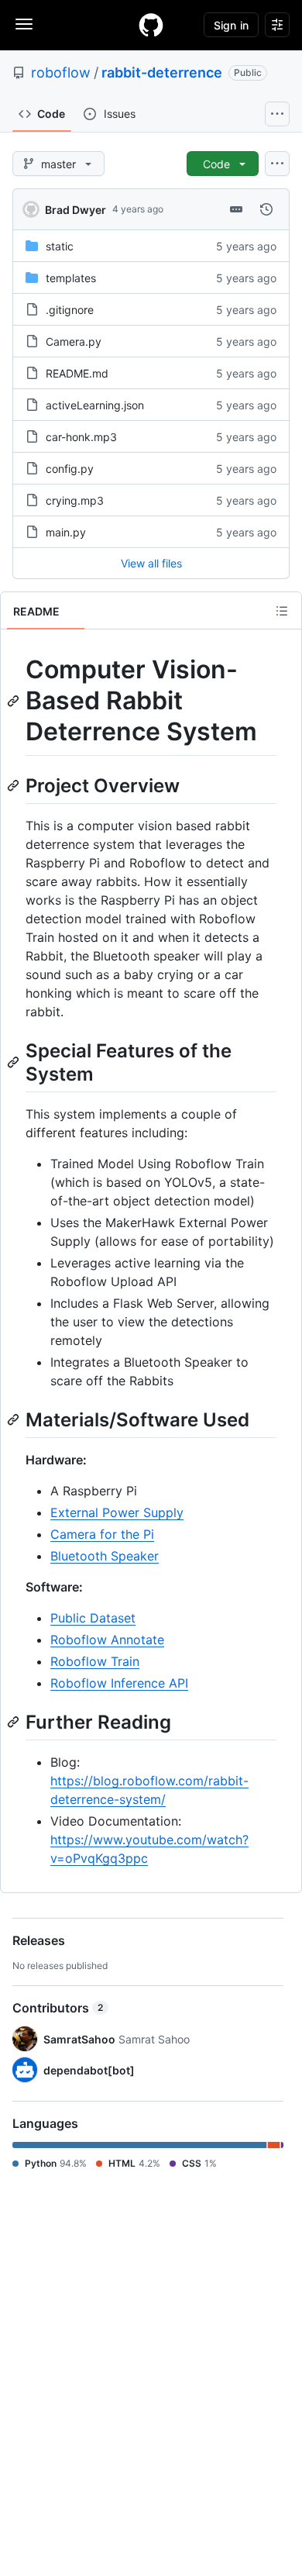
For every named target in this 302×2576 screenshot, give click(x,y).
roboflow (61, 72)
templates (71, 278)
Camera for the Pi (102, 1534)
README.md (77, 373)
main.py (66, 532)
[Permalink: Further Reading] (15, 1722)
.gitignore (70, 310)
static (60, 246)
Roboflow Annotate (107, 1640)
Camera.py (74, 341)
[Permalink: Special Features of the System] (15, 1062)
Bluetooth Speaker (105, 1556)
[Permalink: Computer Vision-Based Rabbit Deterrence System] (15, 701)
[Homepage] (151, 25)
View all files (151, 563)
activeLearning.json (95, 405)
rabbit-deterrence (162, 72)
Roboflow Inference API (119, 1683)
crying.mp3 (75, 500)
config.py (70, 469)
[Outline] (282, 611)
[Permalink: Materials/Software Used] (15, 1419)
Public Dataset (93, 1618)
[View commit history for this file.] (266, 209)
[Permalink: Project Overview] (15, 785)
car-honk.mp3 (81, 437)
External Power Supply (117, 1512)
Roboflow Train (95, 1661)
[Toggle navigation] (24, 24)
